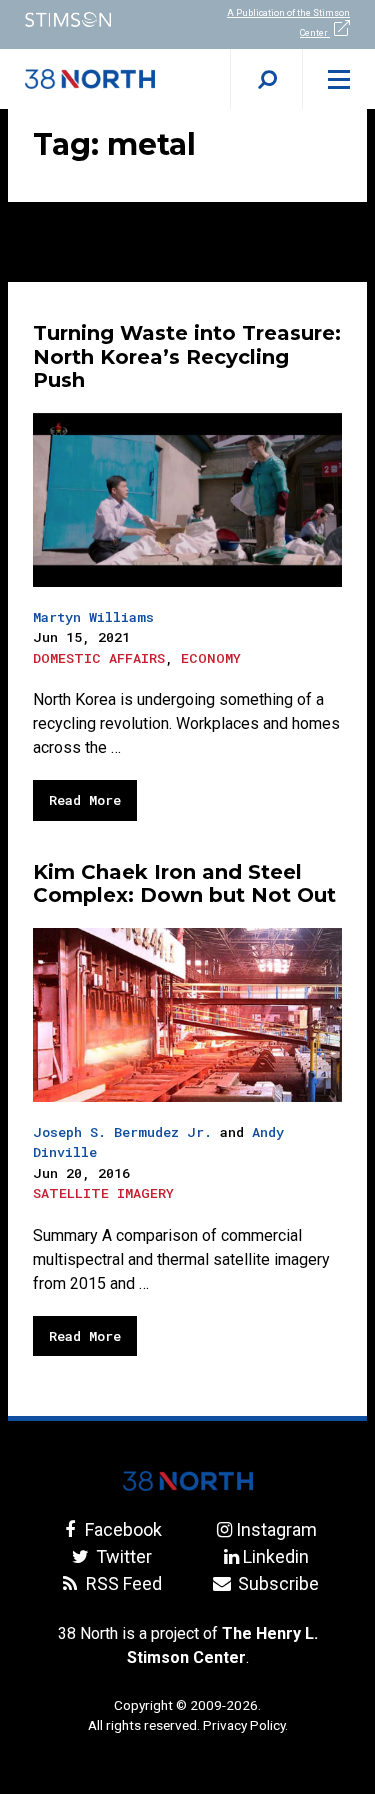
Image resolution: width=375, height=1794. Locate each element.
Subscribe (276, 1583)
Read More (85, 800)
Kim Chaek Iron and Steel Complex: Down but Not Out (184, 884)
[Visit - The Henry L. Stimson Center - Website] (94, 19)
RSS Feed (122, 1583)
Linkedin (276, 1556)
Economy (211, 658)
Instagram (276, 1529)
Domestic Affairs (99, 658)
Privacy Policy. (245, 1725)
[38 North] (188, 1481)
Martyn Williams (93, 617)
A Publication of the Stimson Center (288, 23)
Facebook (121, 1529)
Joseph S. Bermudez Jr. (122, 1132)
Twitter (122, 1556)
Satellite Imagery (103, 1193)
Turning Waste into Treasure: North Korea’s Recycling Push (187, 357)
